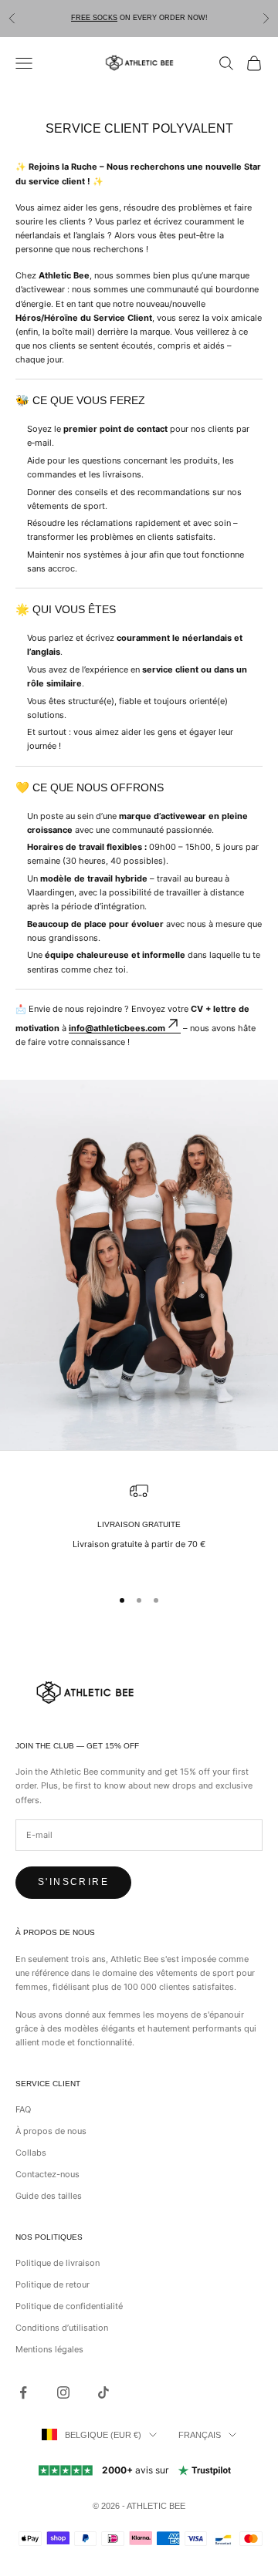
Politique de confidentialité (69, 2306)
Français (200, 2435)
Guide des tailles (49, 2196)
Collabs (31, 2153)
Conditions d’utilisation (62, 2328)
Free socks (94, 18)
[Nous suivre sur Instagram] (63, 2392)
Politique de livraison (58, 2263)
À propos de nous (51, 2131)
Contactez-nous (47, 2174)
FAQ (23, 2109)
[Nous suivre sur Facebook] (23, 2392)
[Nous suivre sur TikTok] (103, 2392)
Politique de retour (53, 2284)
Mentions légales (49, 2349)
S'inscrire (73, 1882)
